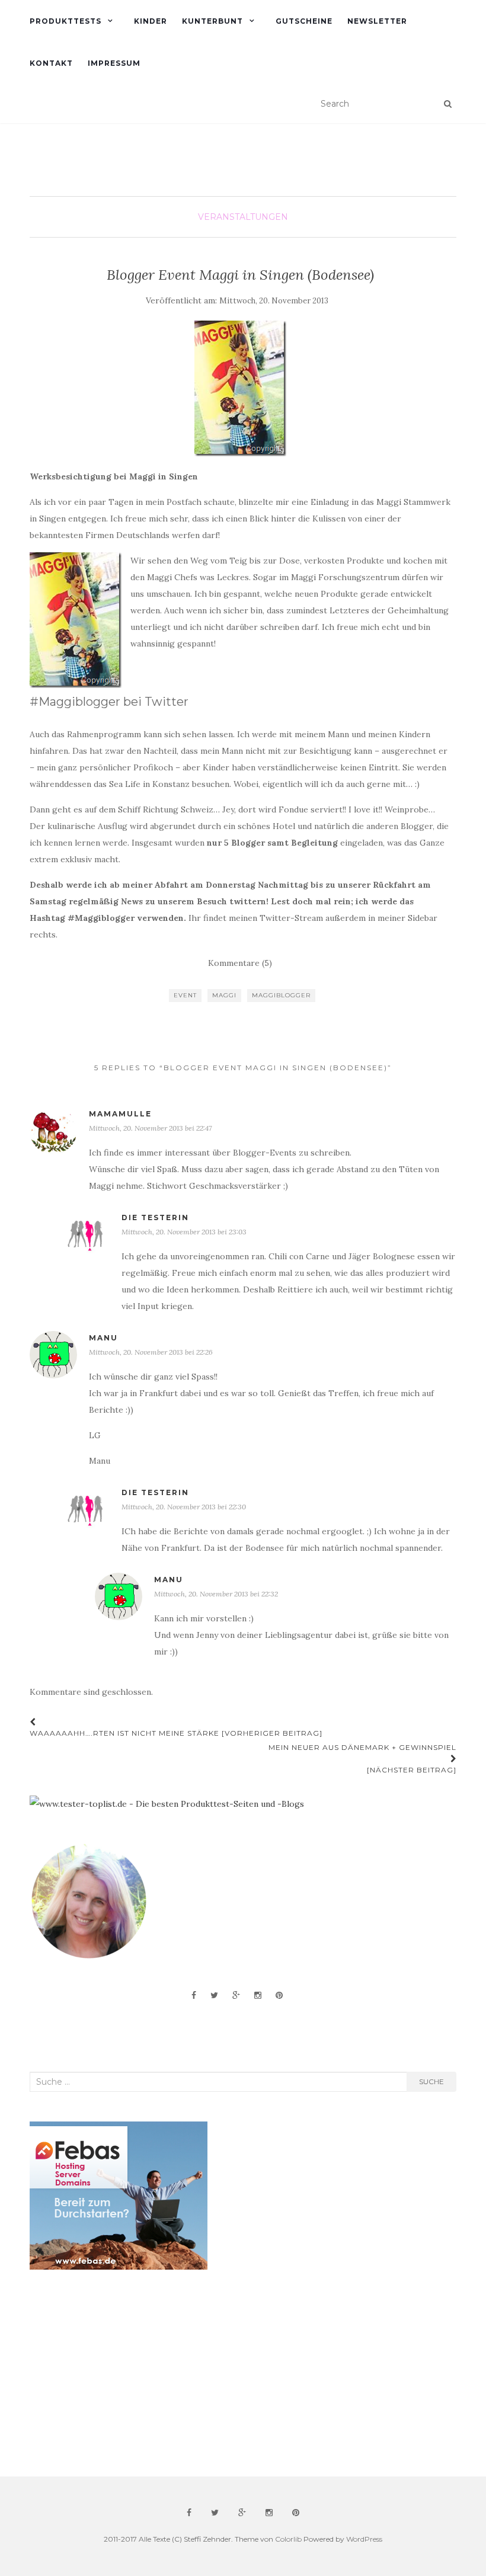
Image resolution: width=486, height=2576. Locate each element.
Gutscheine (304, 21)
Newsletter (377, 21)
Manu (103, 1338)
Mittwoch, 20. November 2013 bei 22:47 (150, 1128)
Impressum (114, 63)
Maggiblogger (281, 995)
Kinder (151, 21)
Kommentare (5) (240, 963)
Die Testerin (155, 1217)
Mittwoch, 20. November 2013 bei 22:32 (216, 1594)
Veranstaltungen (243, 217)
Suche (431, 2081)
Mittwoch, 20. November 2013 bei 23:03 (184, 1232)
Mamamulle (120, 1114)
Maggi (224, 995)
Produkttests (65, 21)
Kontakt (51, 63)
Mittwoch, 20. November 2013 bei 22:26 (151, 1352)
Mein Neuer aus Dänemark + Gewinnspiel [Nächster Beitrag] (362, 1759)
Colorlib (288, 2539)
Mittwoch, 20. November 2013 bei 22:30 (184, 1507)
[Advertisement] (119, 2373)
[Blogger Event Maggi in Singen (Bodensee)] (240, 388)
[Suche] (448, 104)
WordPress (364, 2539)
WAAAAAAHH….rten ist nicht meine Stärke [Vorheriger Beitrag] (176, 1733)
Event (185, 995)
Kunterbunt (212, 21)
